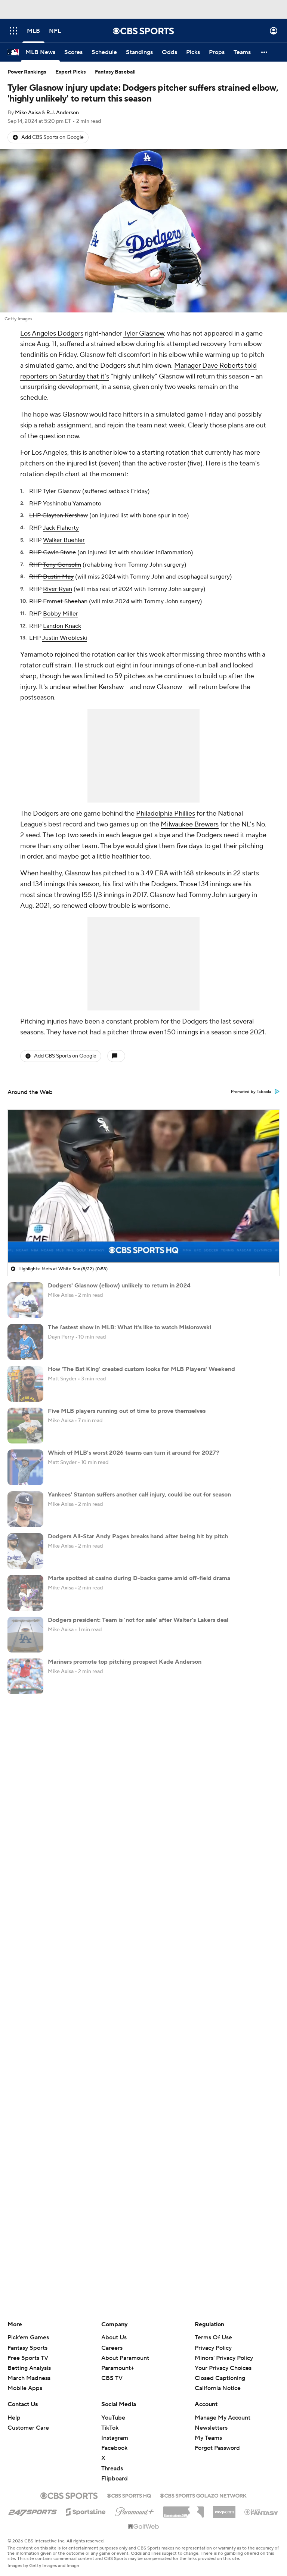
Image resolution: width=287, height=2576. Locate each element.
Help (14, 2418)
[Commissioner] (183, 2509)
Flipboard (115, 2479)
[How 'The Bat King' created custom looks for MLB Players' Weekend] (25, 1384)
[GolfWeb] (143, 2527)
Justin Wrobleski (65, 638)
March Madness (29, 2378)
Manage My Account (223, 2418)
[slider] (143, 1241)
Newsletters (211, 2428)
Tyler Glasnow (144, 334)
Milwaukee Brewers (190, 824)
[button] (13, 31)
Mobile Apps (25, 2388)
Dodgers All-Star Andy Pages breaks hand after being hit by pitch (138, 1536)
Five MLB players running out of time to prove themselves (127, 1411)
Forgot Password (217, 2448)
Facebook (114, 2448)
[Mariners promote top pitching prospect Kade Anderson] (25, 1676)
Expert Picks (71, 72)
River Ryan (58, 589)
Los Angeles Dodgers (52, 334)
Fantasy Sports (27, 2348)
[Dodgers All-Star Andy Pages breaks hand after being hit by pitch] (25, 1551)
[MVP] (224, 2509)
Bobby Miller (61, 614)
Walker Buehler (64, 540)
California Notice (218, 2388)
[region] (143, 1186)
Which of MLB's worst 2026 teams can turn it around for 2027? (134, 1453)
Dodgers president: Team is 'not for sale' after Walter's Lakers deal (138, 1620)
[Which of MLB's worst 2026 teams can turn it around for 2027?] (25, 1467)
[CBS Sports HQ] (129, 2495)
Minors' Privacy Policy (224, 2358)
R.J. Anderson (63, 113)
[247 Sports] (33, 2511)
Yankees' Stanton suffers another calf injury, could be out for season (139, 1495)
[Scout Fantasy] (262, 2511)
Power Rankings (27, 72)
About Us (114, 2337)
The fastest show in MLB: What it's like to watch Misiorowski (129, 1327)
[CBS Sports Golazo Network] (203, 2495)
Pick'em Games (28, 2337)
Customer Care (28, 2428)
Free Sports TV (28, 2358)
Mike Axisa (28, 113)
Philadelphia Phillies (166, 814)
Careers (112, 2348)
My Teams (208, 2438)
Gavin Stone (59, 552)
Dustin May (58, 577)
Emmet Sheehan (65, 601)
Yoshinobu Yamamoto (72, 504)
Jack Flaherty (61, 528)
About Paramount (125, 2358)
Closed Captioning (220, 2378)
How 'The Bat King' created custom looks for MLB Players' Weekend (141, 1369)
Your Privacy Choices (223, 2368)
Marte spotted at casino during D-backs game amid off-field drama (139, 1578)
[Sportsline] (86, 2511)
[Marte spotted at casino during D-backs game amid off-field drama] (25, 1593)
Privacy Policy (213, 2348)
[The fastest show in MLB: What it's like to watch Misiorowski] (25, 1342)
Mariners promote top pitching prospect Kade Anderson (125, 1662)
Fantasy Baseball (115, 72)
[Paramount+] (134, 2510)
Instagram (115, 2438)
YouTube (113, 2418)
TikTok (110, 2428)
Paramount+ (118, 2368)
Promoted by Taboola (251, 1092)
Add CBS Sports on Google (53, 137)
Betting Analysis (29, 2368)
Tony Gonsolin (62, 565)
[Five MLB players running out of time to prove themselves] (25, 1426)
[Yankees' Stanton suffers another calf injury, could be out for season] (25, 1509)
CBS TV (112, 2378)
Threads (112, 2468)
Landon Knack (62, 626)
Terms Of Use (213, 2337)
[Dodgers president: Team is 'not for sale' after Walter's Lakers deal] (25, 1635)
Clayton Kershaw (65, 515)
